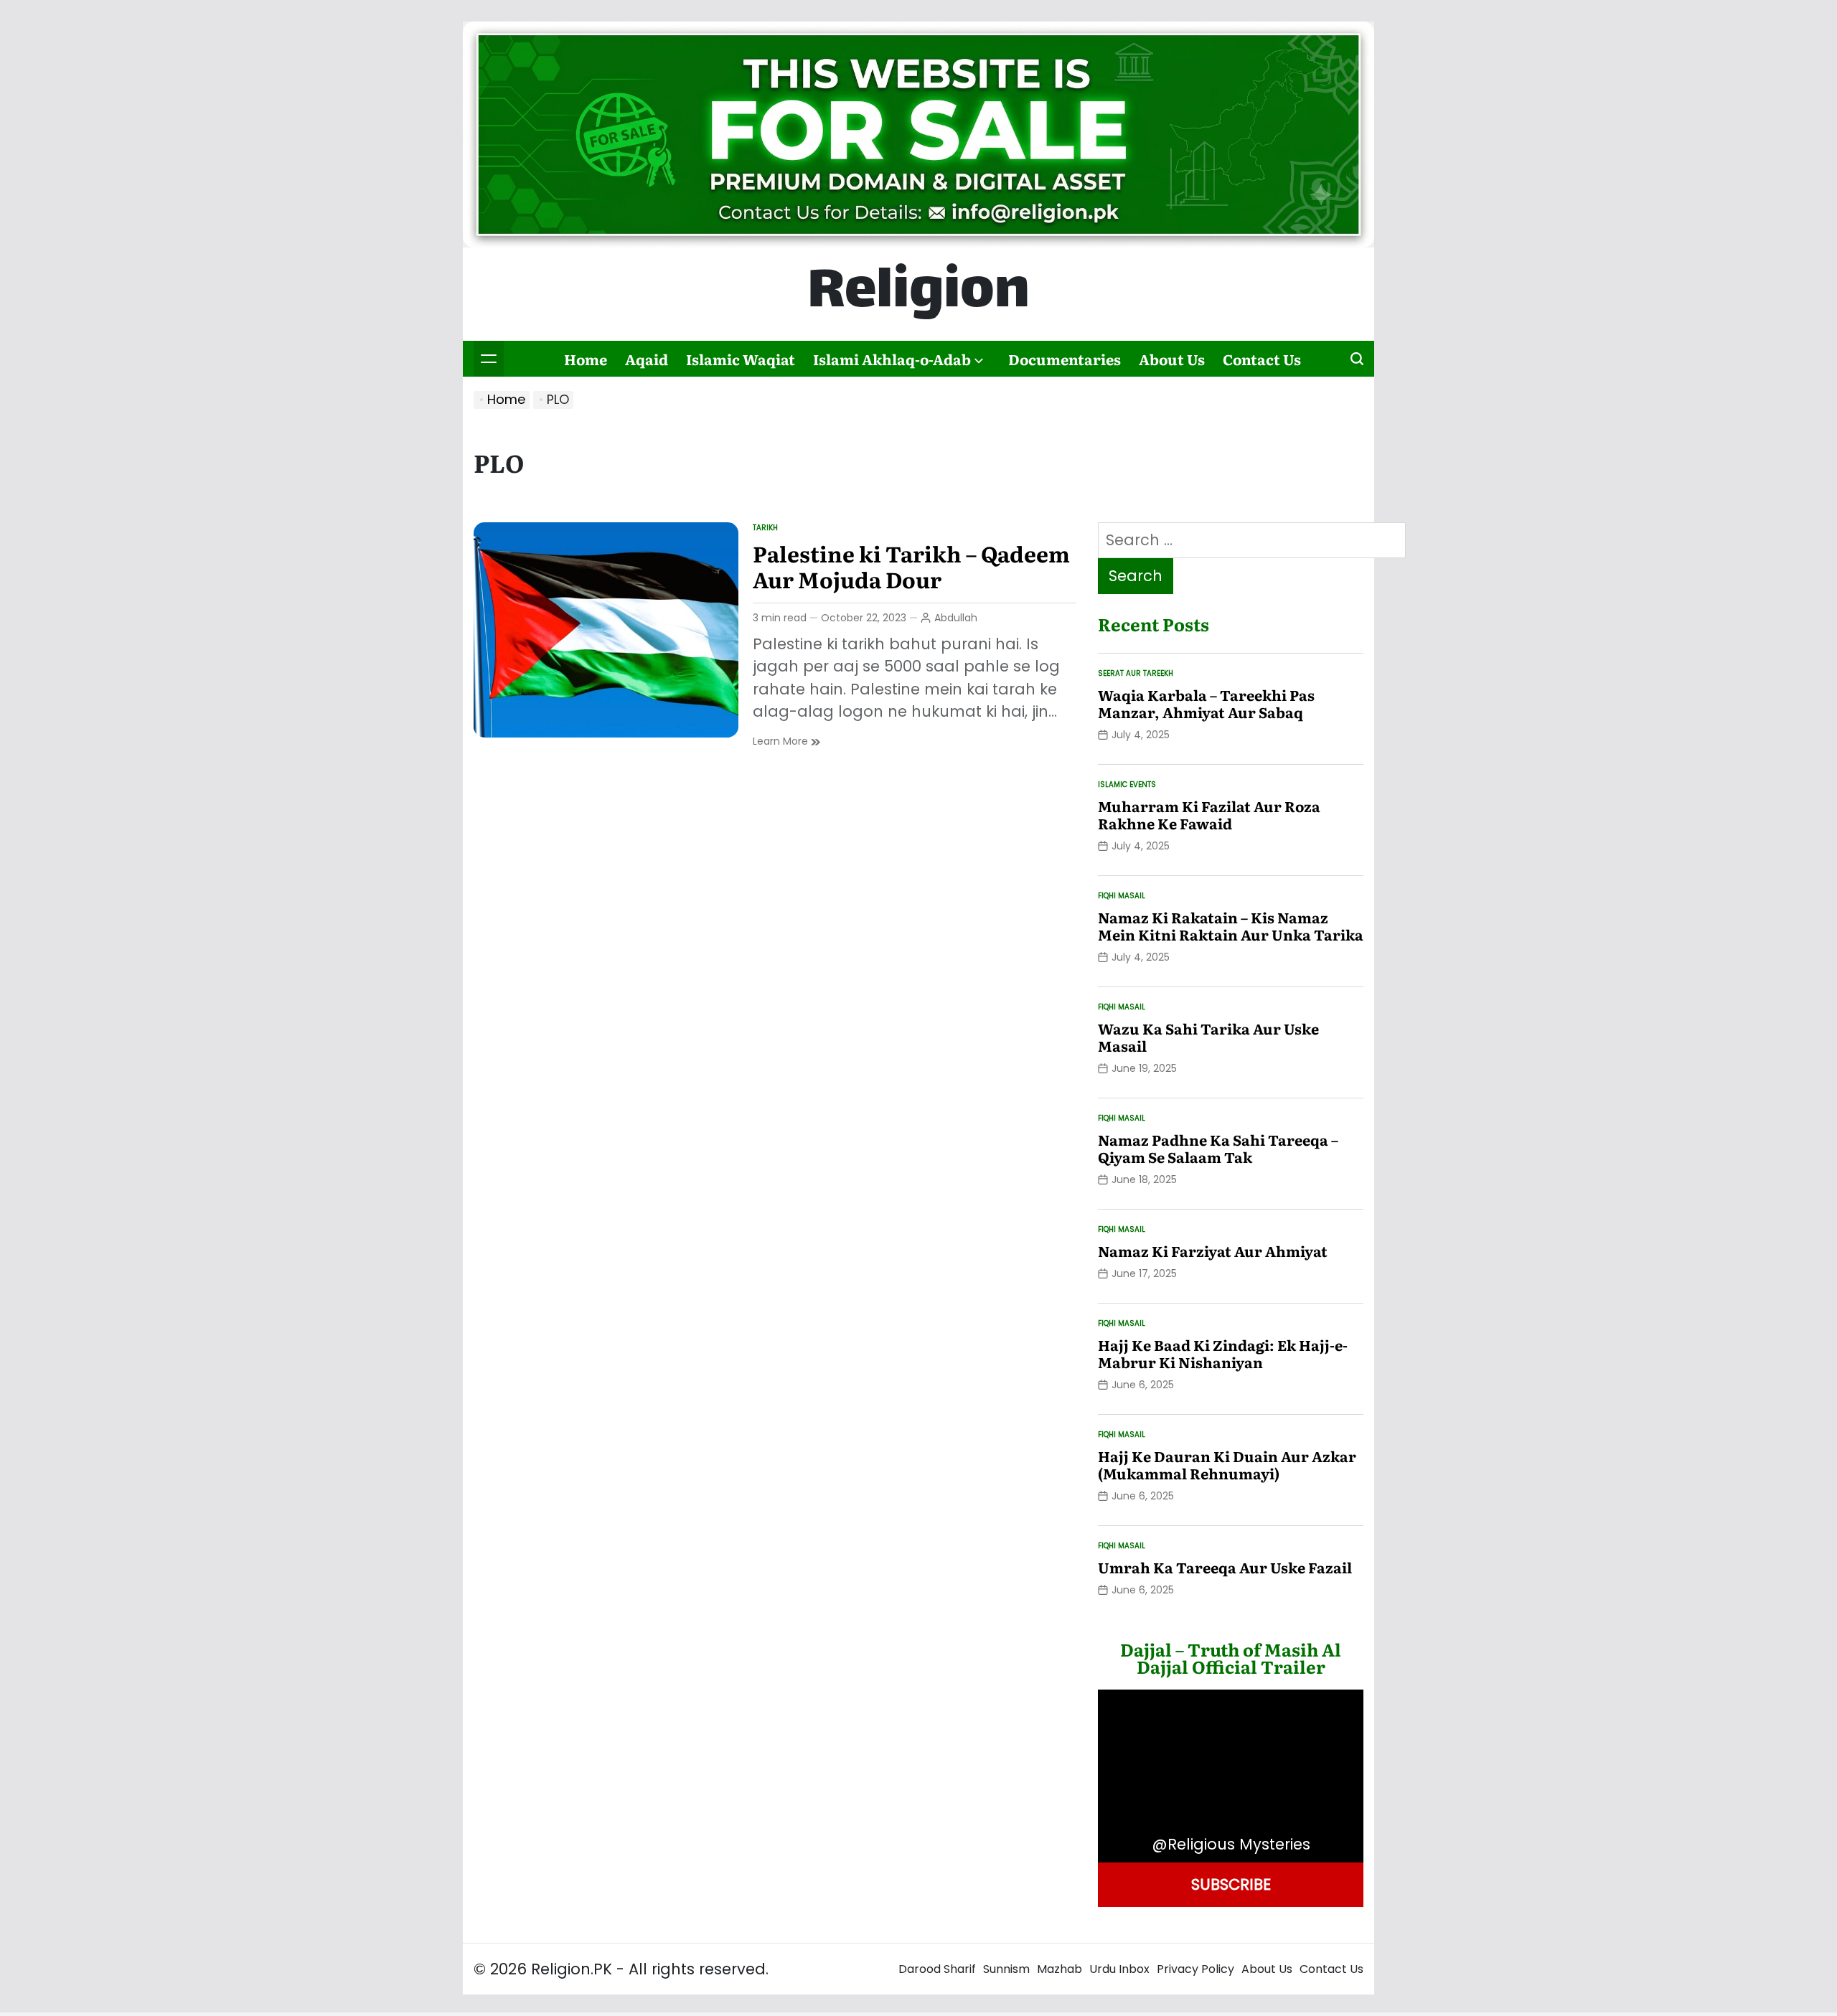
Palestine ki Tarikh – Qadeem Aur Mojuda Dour (911, 566)
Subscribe (1231, 1884)
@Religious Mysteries (1231, 1844)
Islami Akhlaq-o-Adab (892, 359)
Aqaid (647, 359)
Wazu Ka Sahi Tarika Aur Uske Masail (1208, 1037)
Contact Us (1262, 359)
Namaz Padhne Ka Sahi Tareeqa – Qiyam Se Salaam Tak (1218, 1148)
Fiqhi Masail (1122, 896)
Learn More (786, 741)
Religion (918, 294)
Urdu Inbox (1119, 1969)
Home (586, 359)
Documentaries (1065, 359)
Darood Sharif (937, 1969)
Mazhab (1060, 1969)
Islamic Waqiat (741, 359)
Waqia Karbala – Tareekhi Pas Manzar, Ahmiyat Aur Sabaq (1206, 703)
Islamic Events (1127, 785)
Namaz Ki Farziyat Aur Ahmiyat (1213, 1250)
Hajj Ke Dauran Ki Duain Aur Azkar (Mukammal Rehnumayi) (1227, 1464)
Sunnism (1006, 1969)
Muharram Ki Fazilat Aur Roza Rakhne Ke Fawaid (1209, 814)
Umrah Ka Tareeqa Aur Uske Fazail (1225, 1567)
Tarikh (765, 528)
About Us (1172, 359)
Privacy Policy (1195, 1969)
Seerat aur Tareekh (1136, 673)
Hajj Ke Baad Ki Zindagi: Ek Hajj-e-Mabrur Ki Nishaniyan (1223, 1353)
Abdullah (956, 618)
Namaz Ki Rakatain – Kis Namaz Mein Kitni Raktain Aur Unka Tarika (1231, 925)
